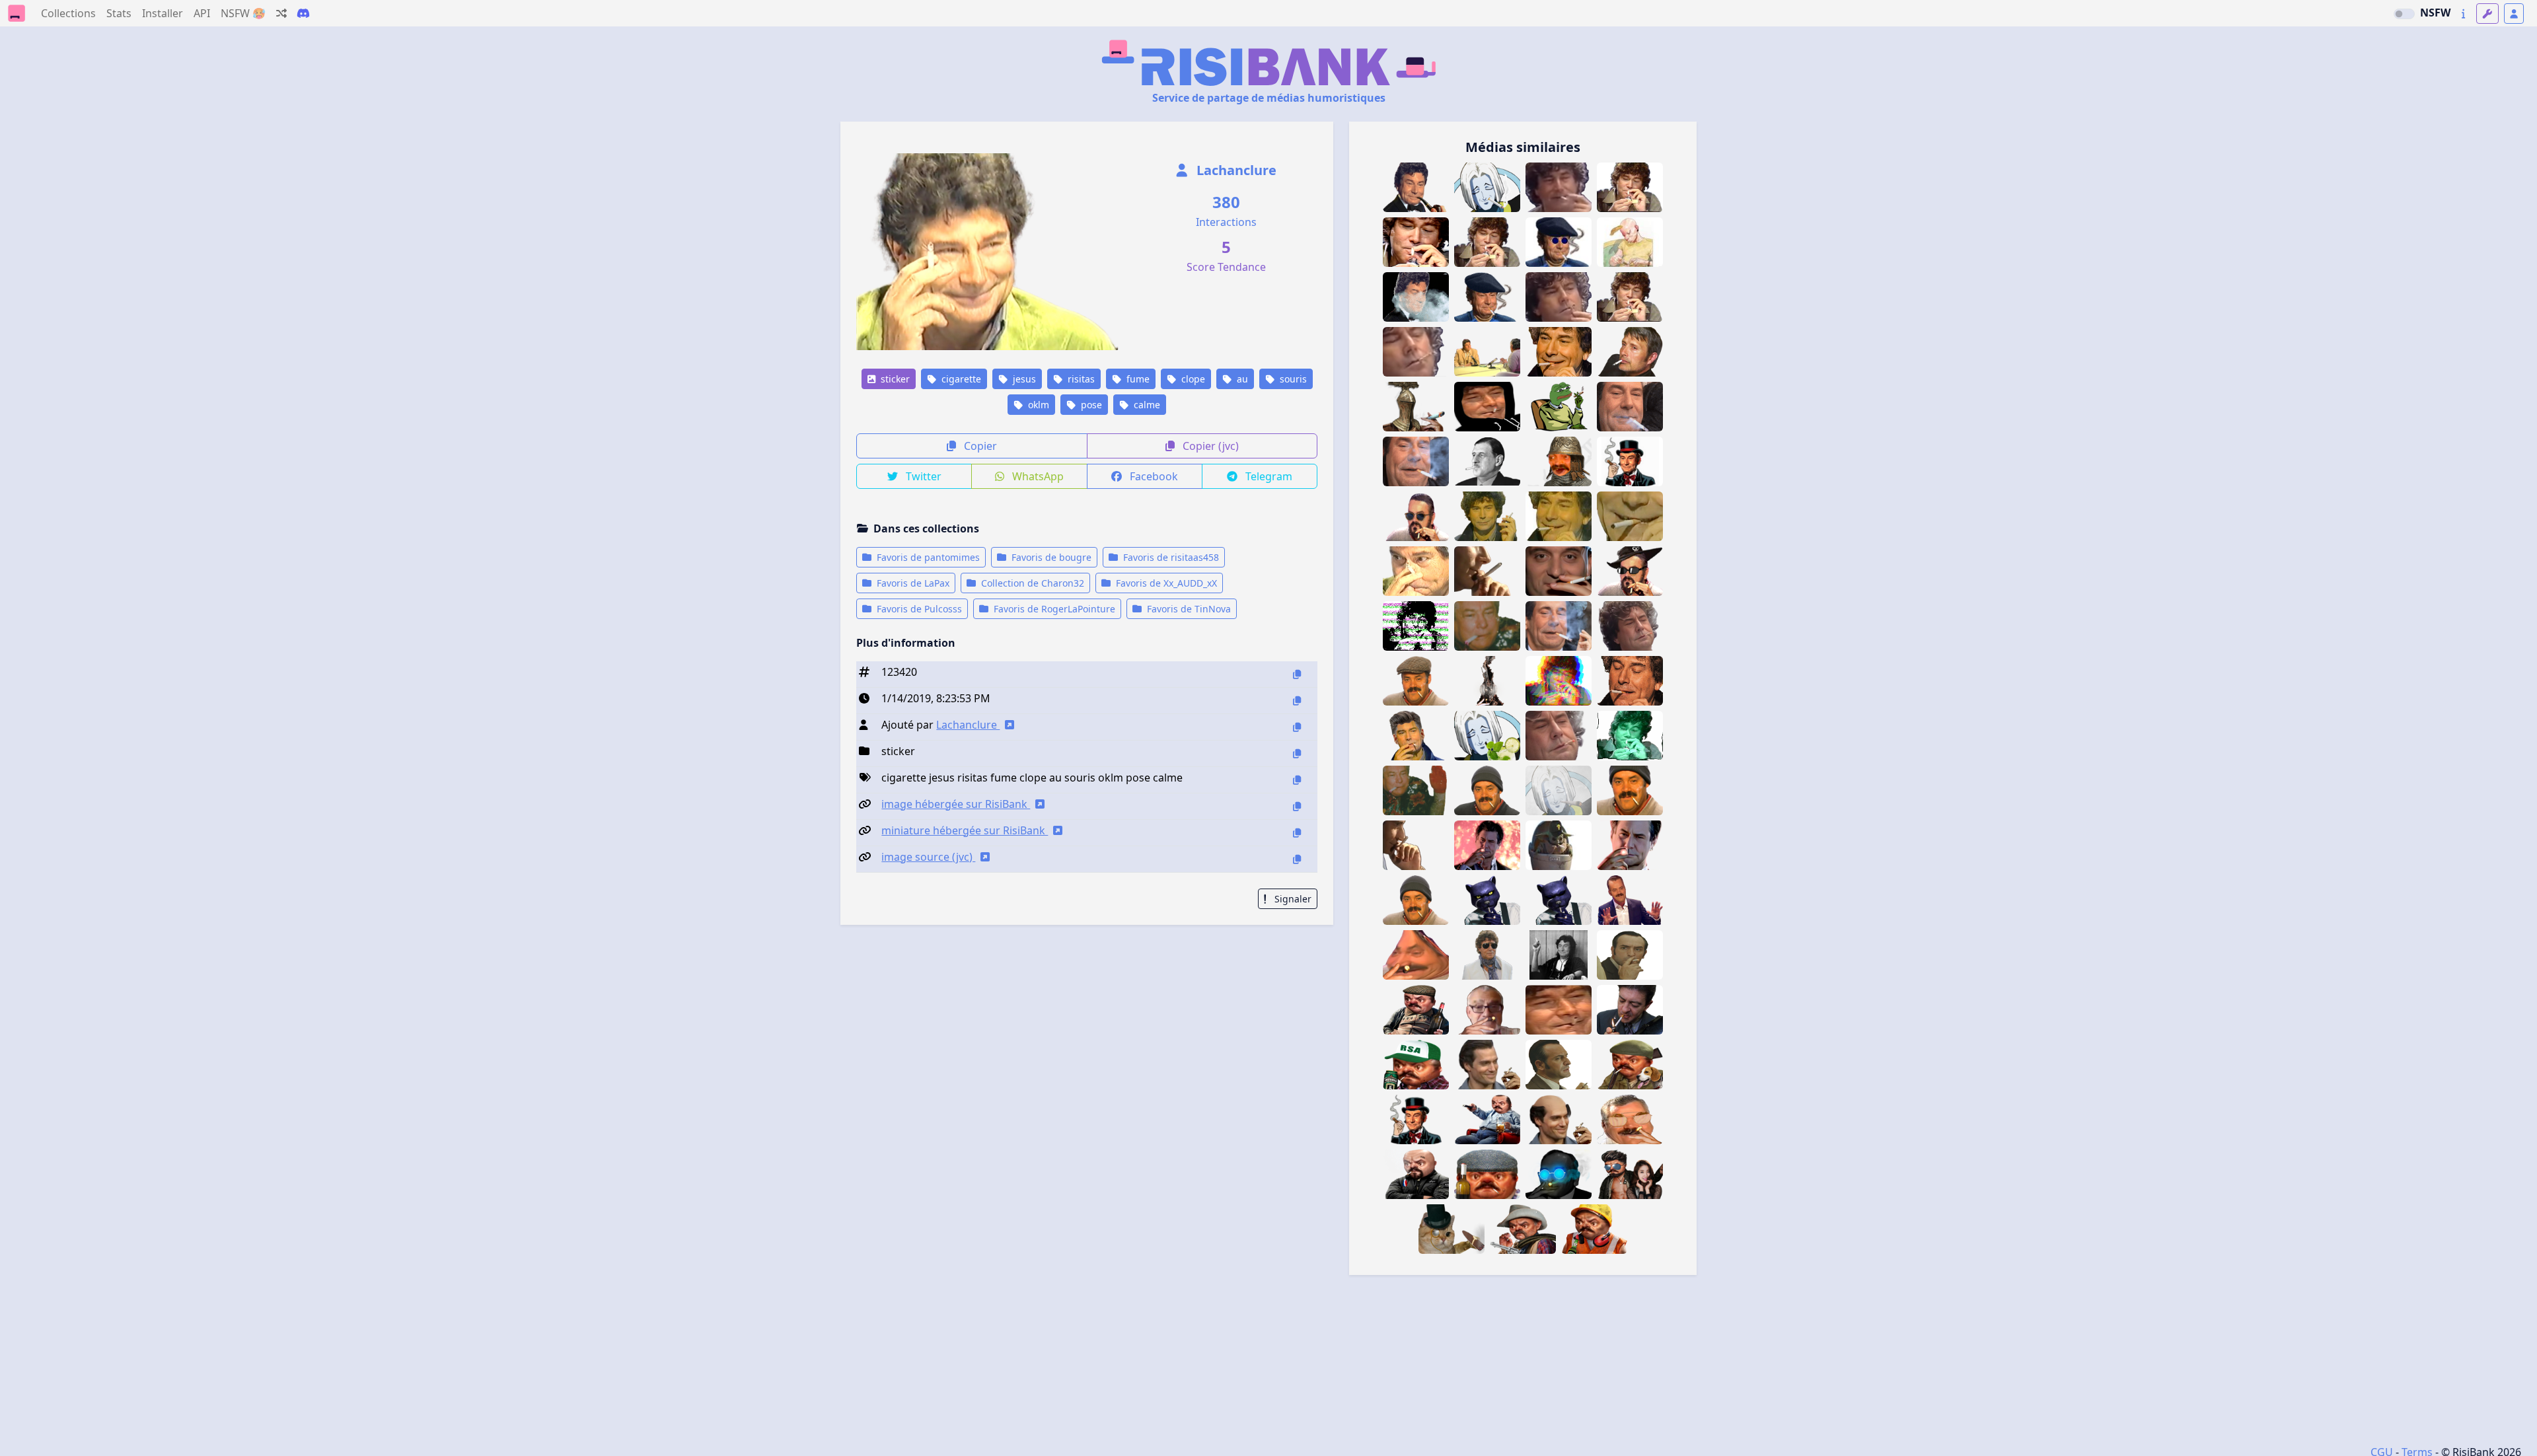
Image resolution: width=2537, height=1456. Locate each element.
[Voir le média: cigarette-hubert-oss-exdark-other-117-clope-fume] (1559, 1065)
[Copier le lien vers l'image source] (1297, 859)
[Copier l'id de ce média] (1297, 674)
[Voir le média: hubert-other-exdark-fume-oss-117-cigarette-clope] (1630, 955)
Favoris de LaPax (912, 583)
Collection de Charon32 (1031, 583)
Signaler (1292, 899)
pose (1090, 405)
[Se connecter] (2514, 14)
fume (1137, 379)
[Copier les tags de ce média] (1297, 780)
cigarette (960, 379)
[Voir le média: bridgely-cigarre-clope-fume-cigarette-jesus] (1630, 461)
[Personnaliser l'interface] (2487, 14)
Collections (68, 13)
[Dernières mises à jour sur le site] (2463, 14)
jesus (1023, 379)
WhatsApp (1037, 476)
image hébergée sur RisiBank (956, 804)
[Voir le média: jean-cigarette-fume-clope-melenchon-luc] (1630, 1010)
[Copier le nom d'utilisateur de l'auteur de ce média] (1297, 727)
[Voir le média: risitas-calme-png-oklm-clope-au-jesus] (1630, 297)
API (202, 13)
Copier (979, 446)
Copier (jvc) (1209, 446)
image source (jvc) (928, 857)
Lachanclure (1235, 170)
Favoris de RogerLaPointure (1053, 609)
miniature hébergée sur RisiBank (965, 830)
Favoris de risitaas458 (1170, 557)
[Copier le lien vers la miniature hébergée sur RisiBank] (1297, 833)
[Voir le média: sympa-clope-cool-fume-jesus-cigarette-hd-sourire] (1559, 352)
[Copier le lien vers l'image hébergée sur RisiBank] (1297, 806)
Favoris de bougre (1050, 557)
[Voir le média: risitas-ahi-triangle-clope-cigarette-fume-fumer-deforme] (1416, 955)
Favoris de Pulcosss (918, 609)
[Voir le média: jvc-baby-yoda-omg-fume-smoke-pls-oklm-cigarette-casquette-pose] (1559, 845)
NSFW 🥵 (243, 13)
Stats (119, 13)
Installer (163, 13)
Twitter (922, 476)
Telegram (1268, 476)
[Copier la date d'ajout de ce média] (1297, 701)
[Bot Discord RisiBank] (303, 13)
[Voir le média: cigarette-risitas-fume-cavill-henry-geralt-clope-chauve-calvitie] (1559, 1119)
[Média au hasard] (281, 13)
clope (1192, 379)
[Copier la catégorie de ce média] (1297, 753)
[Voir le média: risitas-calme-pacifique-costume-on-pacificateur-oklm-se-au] (1630, 900)
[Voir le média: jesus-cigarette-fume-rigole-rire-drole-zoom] (1559, 1010)
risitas (1080, 379)
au (1241, 379)
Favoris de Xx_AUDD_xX (1165, 583)
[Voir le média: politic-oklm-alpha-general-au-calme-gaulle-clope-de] (1487, 461)
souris (1292, 379)
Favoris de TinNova (1188, 609)
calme (1146, 405)
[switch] (2404, 14)
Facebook (1153, 476)
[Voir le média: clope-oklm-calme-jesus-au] (1630, 187)
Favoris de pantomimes (927, 557)
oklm (1037, 405)
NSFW (2435, 13)
